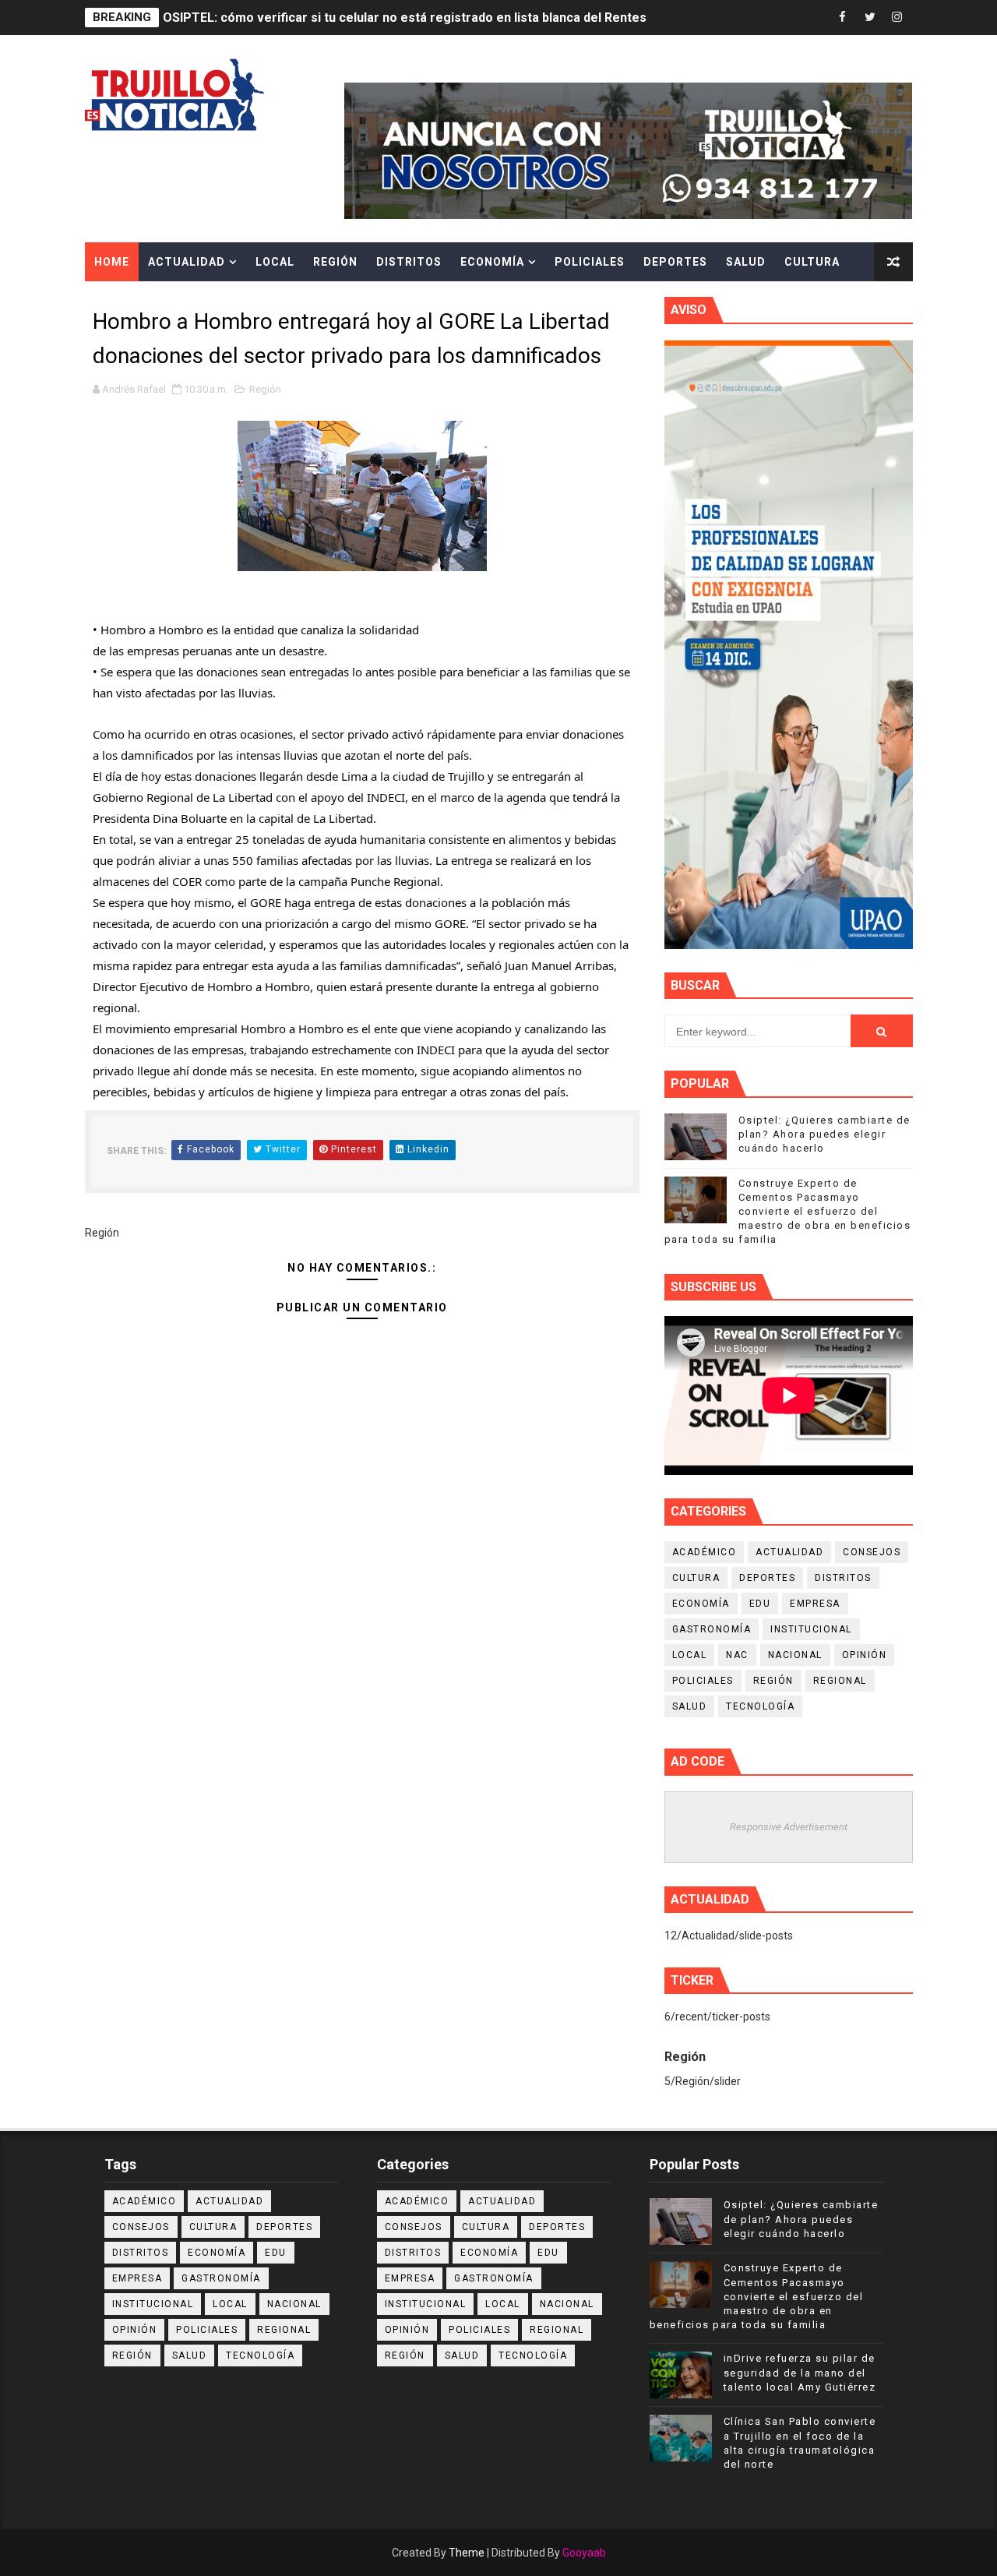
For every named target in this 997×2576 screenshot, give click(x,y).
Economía (492, 262)
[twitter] (870, 18)
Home (112, 262)
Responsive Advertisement (789, 1827)
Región (335, 262)
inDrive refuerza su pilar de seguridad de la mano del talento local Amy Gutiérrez (800, 2372)
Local (275, 262)
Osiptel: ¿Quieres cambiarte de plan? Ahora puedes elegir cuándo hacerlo (824, 1134)
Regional (840, 1681)
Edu (760, 1604)
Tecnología (760, 1706)
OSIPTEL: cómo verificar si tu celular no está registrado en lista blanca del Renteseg (412, 18)
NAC (737, 1655)
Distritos (409, 262)
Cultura (812, 262)
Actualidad (187, 262)
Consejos (872, 1552)
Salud (746, 262)
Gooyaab (584, 2553)
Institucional (811, 1629)
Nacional (795, 1655)
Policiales (590, 262)
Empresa (815, 1604)
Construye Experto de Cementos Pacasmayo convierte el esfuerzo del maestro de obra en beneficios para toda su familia (788, 1212)
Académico (705, 1552)
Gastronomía (712, 1629)
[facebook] (843, 18)
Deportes (675, 262)
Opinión (865, 1655)
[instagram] (897, 18)
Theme (467, 2553)
